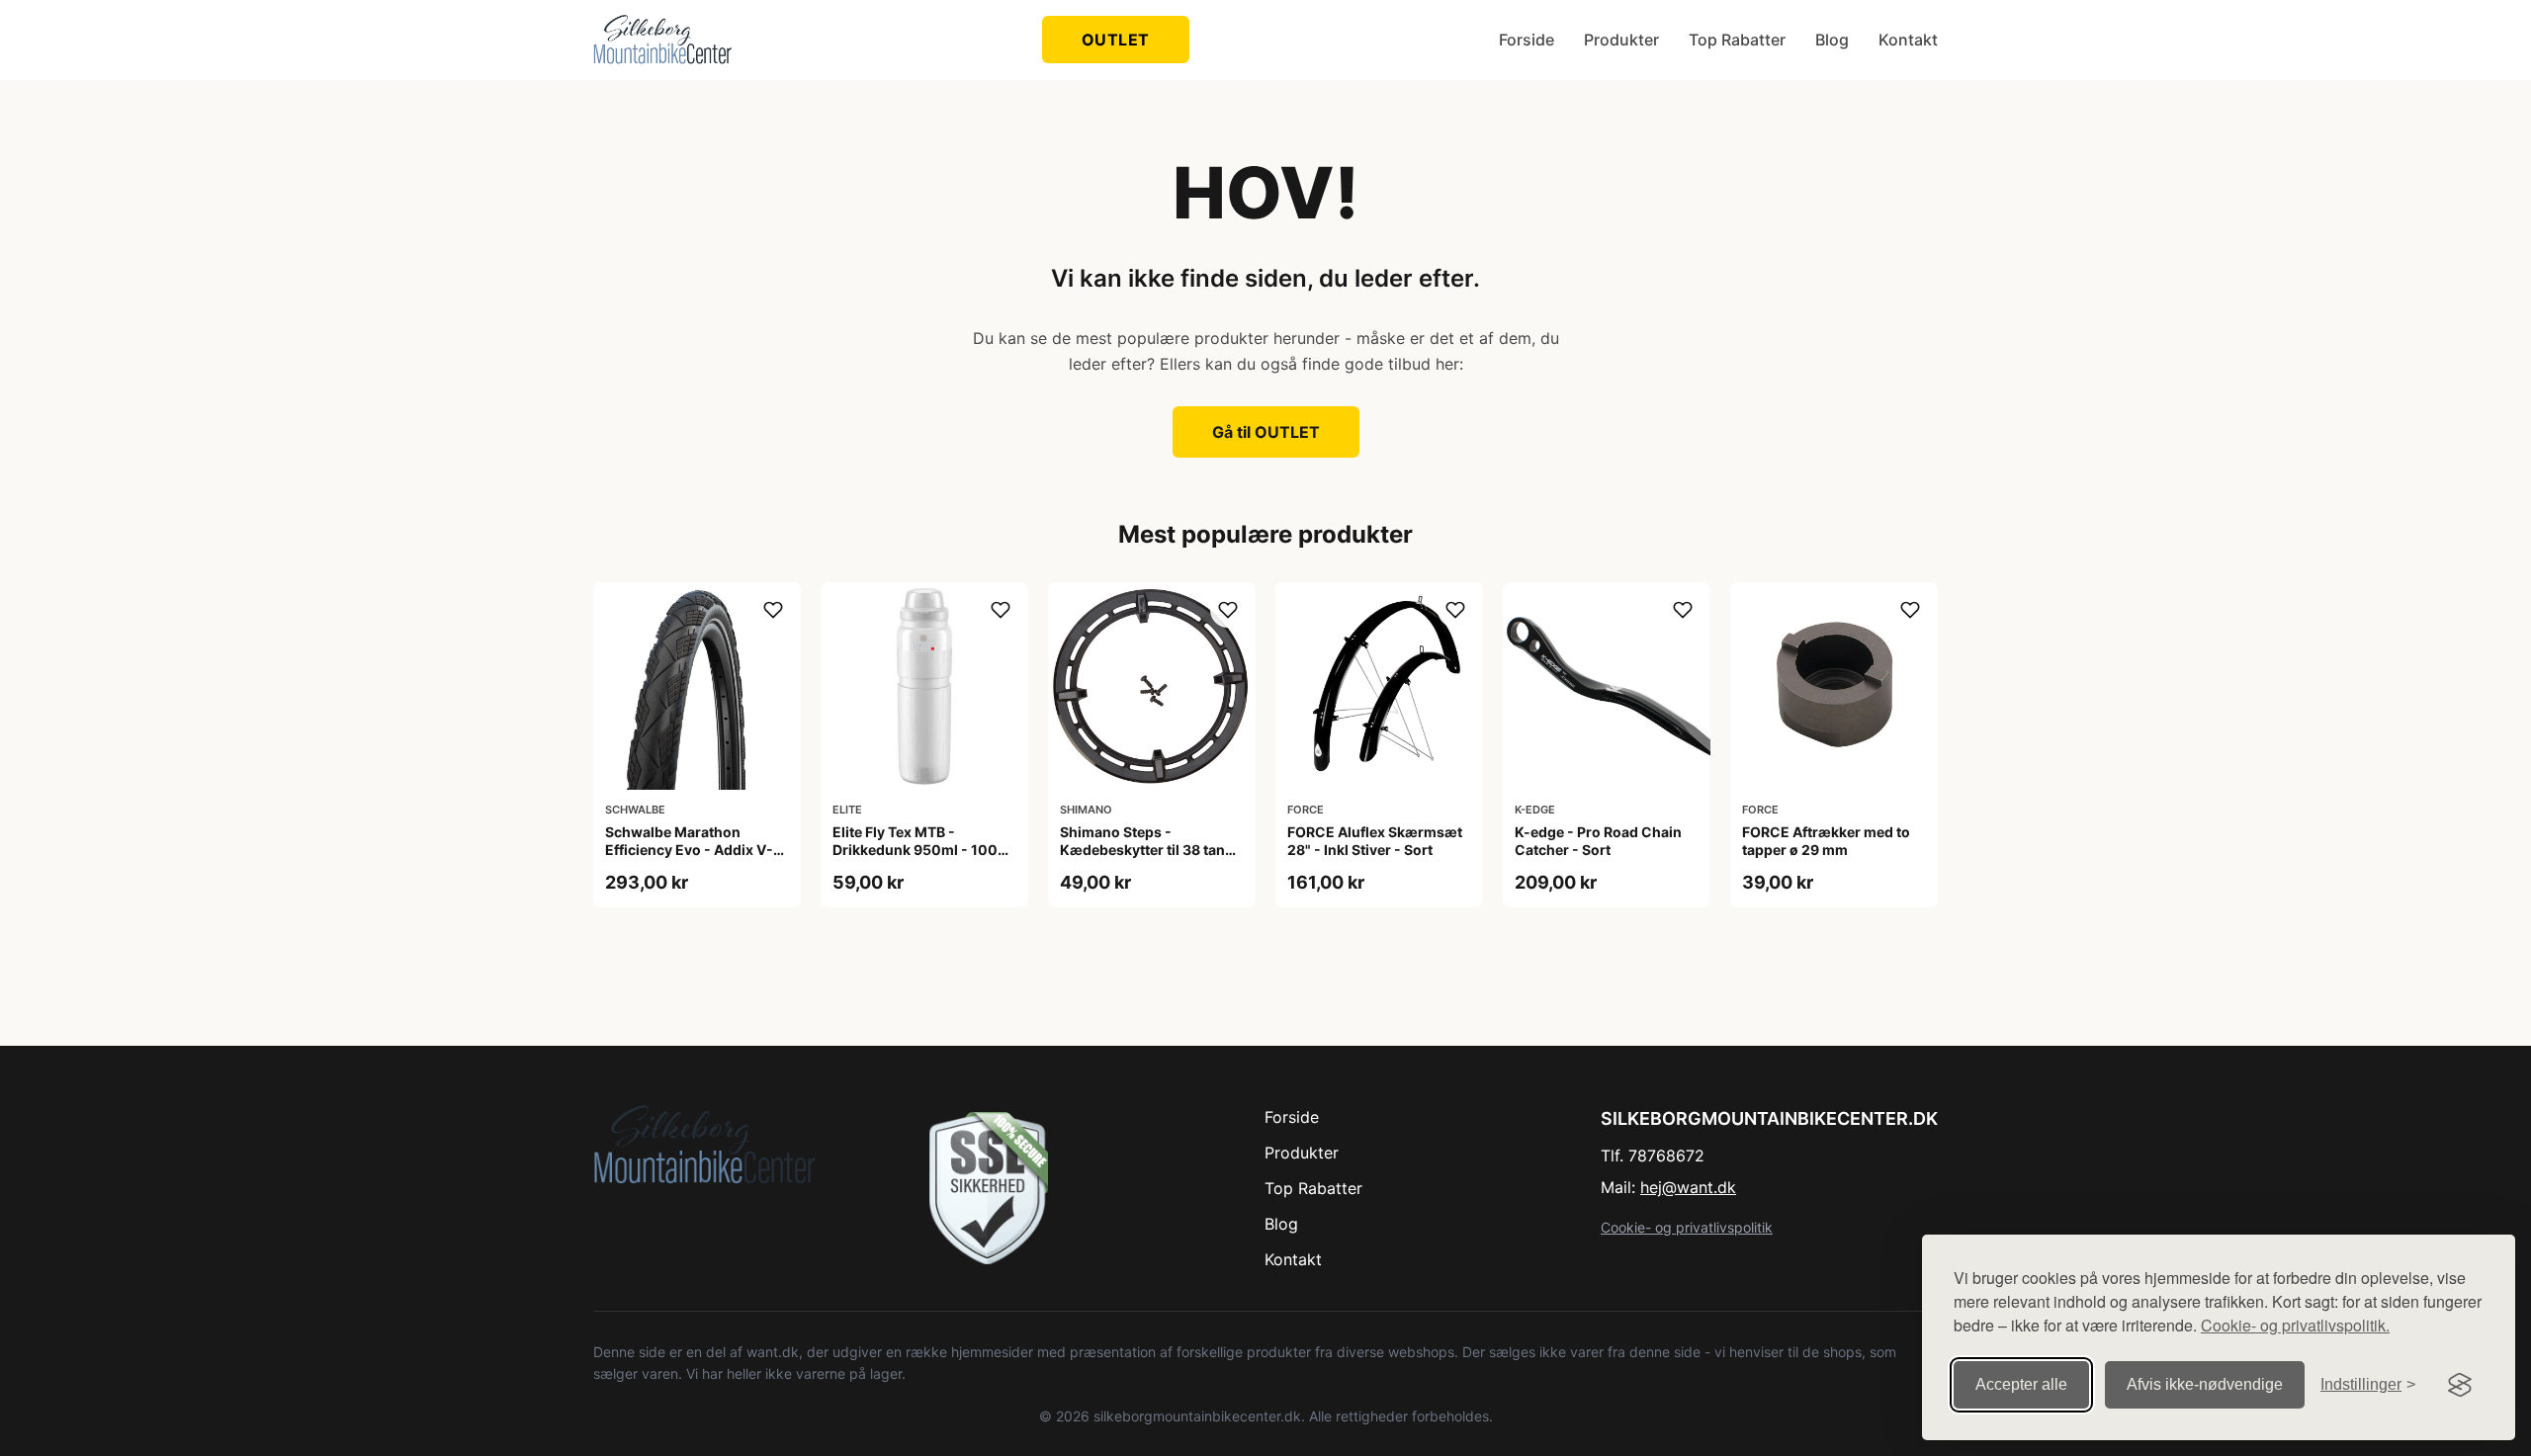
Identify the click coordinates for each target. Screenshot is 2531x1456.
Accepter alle (2021, 1384)
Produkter (1621, 40)
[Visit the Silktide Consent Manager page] (2460, 1385)
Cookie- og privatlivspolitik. (2295, 1325)
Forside (1527, 40)
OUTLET (1116, 40)
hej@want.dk (1688, 1187)
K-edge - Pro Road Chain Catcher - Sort (1598, 841)
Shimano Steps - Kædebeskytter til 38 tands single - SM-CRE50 (1151, 850)
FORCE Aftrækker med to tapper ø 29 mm (1826, 841)
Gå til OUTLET (1266, 432)
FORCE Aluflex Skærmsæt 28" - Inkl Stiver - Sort (1375, 841)
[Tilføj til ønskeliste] (773, 610)
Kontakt (1908, 40)
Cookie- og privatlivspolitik (1687, 1227)
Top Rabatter (1737, 40)
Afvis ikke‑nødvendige (2205, 1384)
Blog (1832, 40)
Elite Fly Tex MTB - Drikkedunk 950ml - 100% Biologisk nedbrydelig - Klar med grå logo (921, 859)
